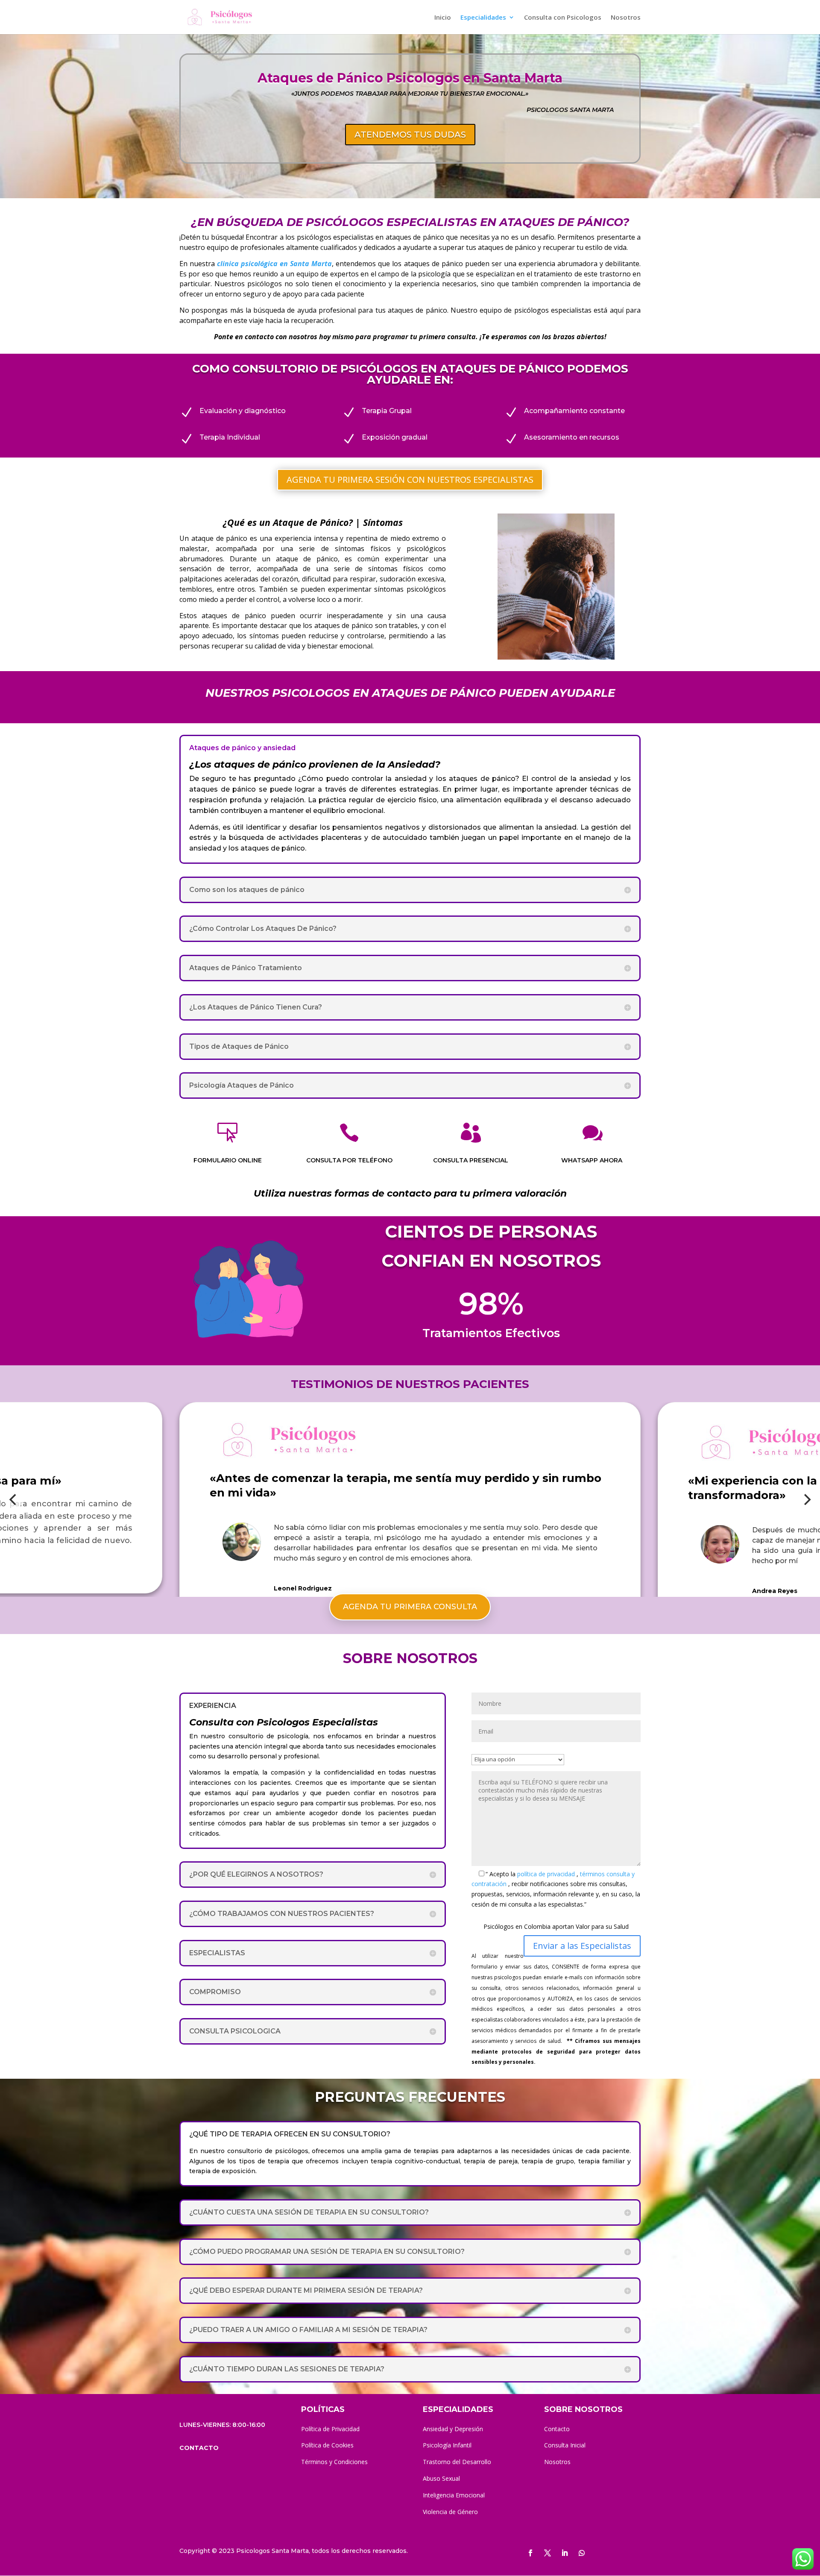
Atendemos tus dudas (410, 135)
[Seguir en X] (548, 2553)
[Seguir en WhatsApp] (582, 2553)
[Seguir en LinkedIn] (565, 2553)
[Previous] (14, 1499)
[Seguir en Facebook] (530, 2553)
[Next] (806, 1499)
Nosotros (626, 18)
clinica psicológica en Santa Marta (274, 264)
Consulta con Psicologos (563, 18)
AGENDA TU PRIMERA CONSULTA (410, 1607)
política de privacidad (547, 1874)
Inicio (443, 18)
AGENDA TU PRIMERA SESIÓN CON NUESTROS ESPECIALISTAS (410, 480)
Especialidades (483, 18)
